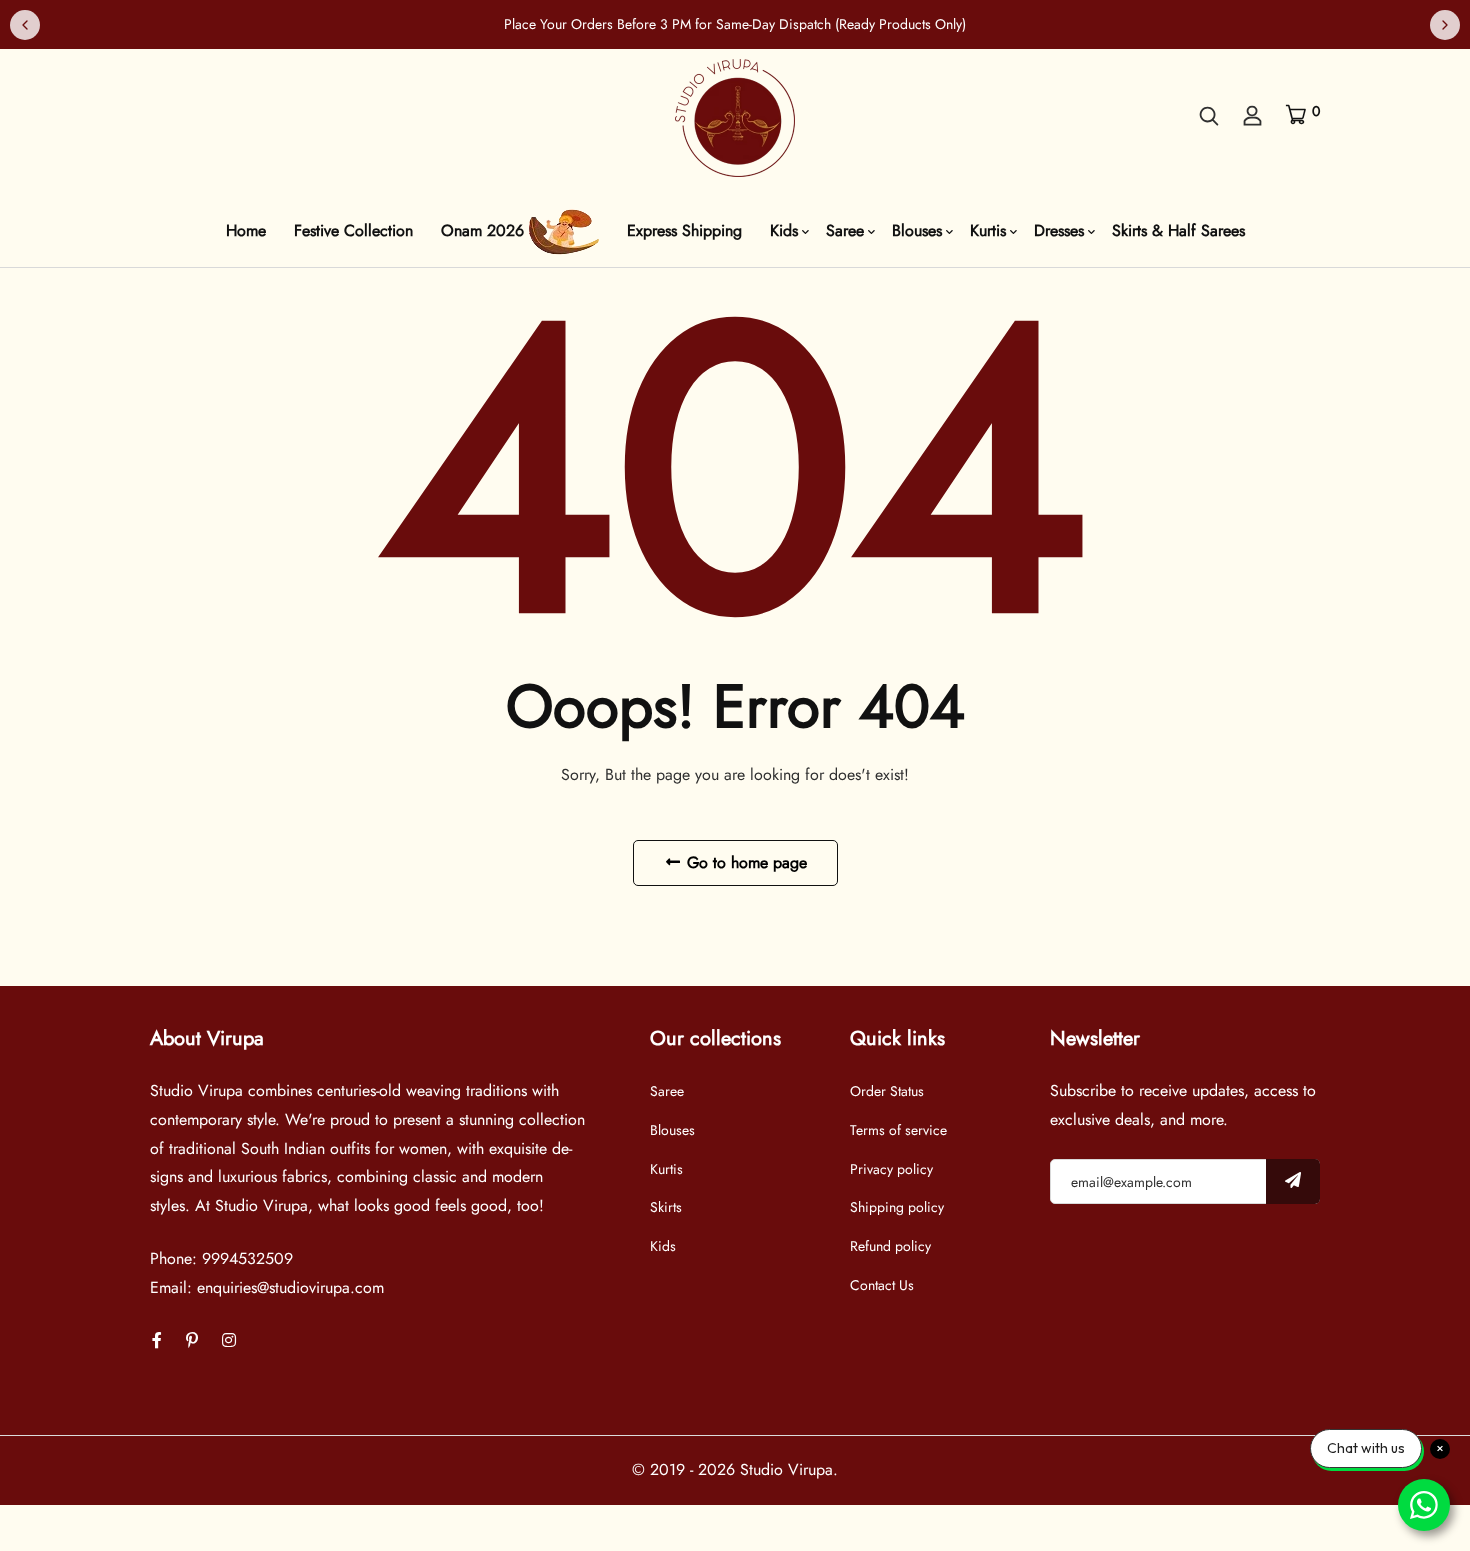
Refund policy (890, 1246)
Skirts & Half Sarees (1178, 230)
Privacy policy (891, 1169)
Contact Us (882, 1285)
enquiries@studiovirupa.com (290, 1287)
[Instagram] (229, 1340)
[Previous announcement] (25, 25)
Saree (845, 230)
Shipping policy (897, 1207)
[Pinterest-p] (192, 1340)
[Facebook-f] (157, 1340)
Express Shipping (684, 230)
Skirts (666, 1207)
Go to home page (744, 862)
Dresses (1059, 230)
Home (246, 230)
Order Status (887, 1091)
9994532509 (247, 1258)
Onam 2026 (485, 230)
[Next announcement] (1445, 25)
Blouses (917, 230)
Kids (784, 230)
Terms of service (898, 1130)
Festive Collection (353, 230)
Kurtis (988, 230)
